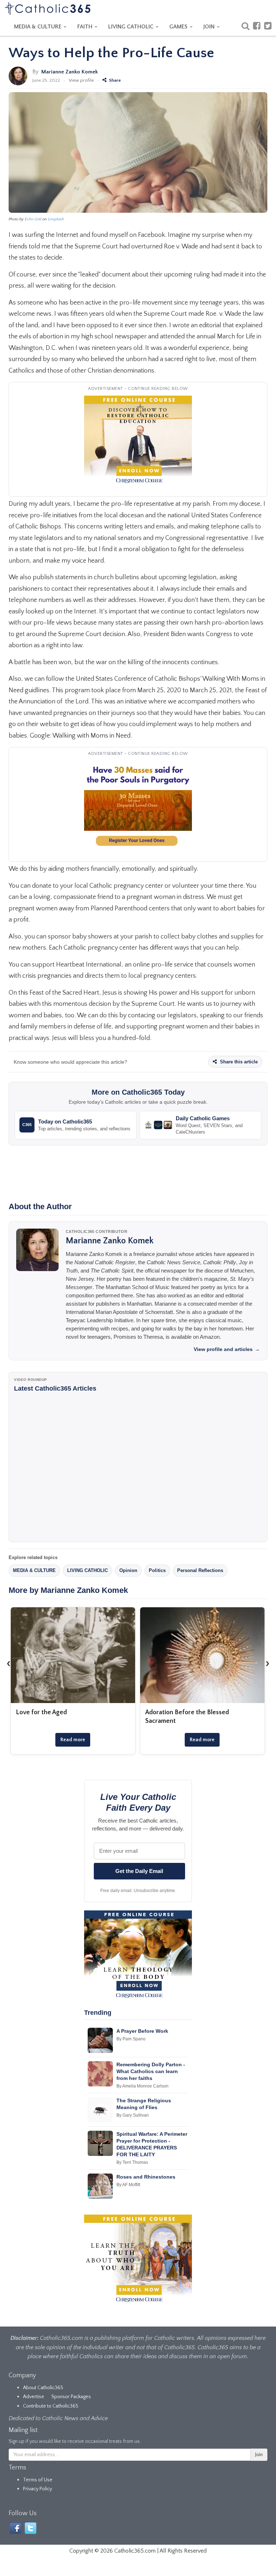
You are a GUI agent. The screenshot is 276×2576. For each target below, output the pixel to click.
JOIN (210, 27)
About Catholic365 (43, 2388)
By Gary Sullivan (133, 2115)
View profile (81, 80)
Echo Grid (33, 219)
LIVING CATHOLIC (132, 27)
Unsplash (56, 219)
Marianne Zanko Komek (70, 72)
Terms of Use (38, 2480)
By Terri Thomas (132, 2162)
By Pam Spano (131, 2039)
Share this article (238, 1062)
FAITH (86, 27)
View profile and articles (227, 1349)
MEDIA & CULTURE (38, 27)
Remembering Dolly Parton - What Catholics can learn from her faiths (151, 2071)
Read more (73, 1740)
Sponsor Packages (71, 2397)
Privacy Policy (38, 2489)
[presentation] (9, 1663)
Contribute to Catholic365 (51, 2406)
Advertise (34, 2397)
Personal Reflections (200, 1570)
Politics (157, 1570)
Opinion (128, 1570)
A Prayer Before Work (142, 2031)
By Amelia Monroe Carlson (142, 2086)
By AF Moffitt (128, 2185)
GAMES (179, 27)
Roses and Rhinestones (146, 2177)
